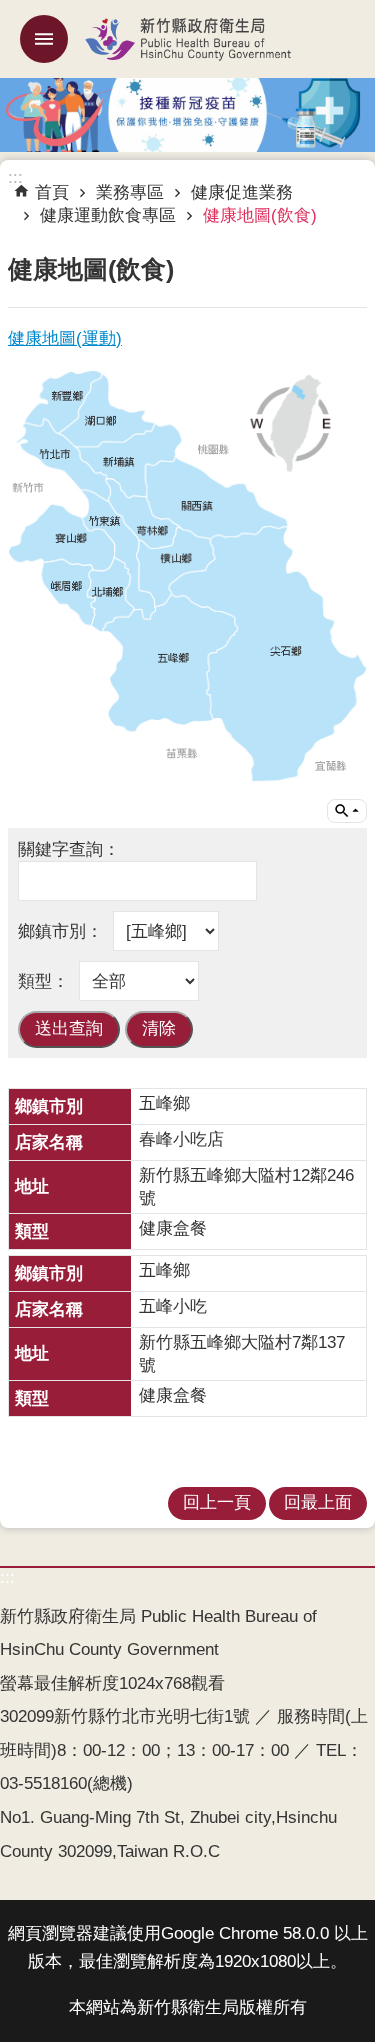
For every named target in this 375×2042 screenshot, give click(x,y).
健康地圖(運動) (65, 338)
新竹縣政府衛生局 (187, 39)
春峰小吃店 (181, 1139)
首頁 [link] (52, 192)
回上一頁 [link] (217, 1502)
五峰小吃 (173, 1306)
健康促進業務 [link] (242, 192)
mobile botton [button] (44, 39)
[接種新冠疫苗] (187, 113)
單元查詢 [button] (347, 811)
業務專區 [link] (130, 192)
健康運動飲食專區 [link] (108, 215)
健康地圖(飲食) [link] (260, 215)
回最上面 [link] (318, 1502)
